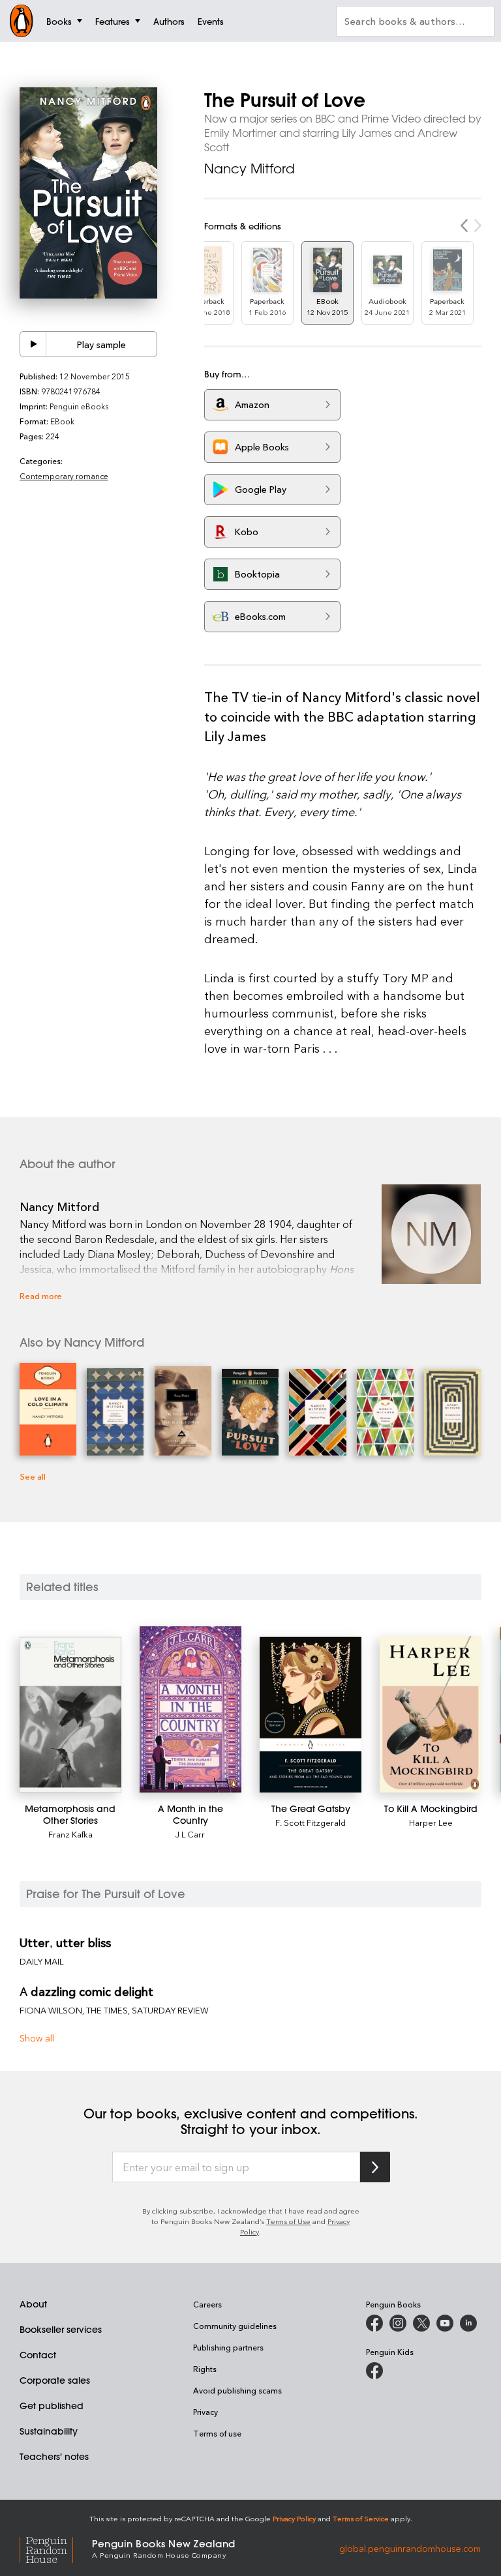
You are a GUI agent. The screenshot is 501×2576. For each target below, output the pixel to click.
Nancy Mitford (250, 168)
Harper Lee (431, 1822)
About (33, 2304)
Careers (207, 2304)
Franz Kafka (70, 1834)
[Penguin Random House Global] (56, 2548)
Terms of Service (361, 2518)
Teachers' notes (54, 2457)
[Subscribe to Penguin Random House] (375, 2167)
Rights (205, 2369)
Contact (38, 2355)
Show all (37, 2038)
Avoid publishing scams (237, 2390)
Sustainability (49, 2431)
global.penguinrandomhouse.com (410, 2548)
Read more (41, 1295)
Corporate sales (55, 2380)
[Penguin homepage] (22, 21)
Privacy (205, 2412)
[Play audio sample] (33, 344)
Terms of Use (288, 2221)
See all (33, 1476)
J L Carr (190, 1834)
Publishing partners (228, 2347)
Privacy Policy (294, 2518)
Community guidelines (235, 2326)
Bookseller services (61, 2330)
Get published (52, 2406)
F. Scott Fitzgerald (311, 1822)
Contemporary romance (64, 476)
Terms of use (217, 2433)
